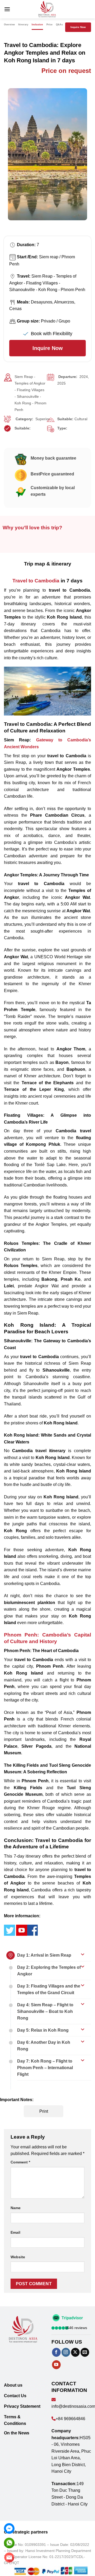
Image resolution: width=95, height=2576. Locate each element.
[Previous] (9, 160)
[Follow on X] (75, 2352)
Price (49, 25)
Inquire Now (78, 27)
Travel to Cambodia (36, 581)
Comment (20, 2162)
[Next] (86, 160)
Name (16, 2208)
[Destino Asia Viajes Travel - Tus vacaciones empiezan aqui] (47, 9)
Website (18, 2257)
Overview (9, 25)
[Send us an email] (85, 2352)
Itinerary (23, 25)
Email (15, 2232)
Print (44, 2111)
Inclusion (37, 25)
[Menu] (7, 9)
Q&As (59, 25)
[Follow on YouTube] (56, 2365)
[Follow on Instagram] (66, 2352)
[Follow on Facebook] (56, 2352)
